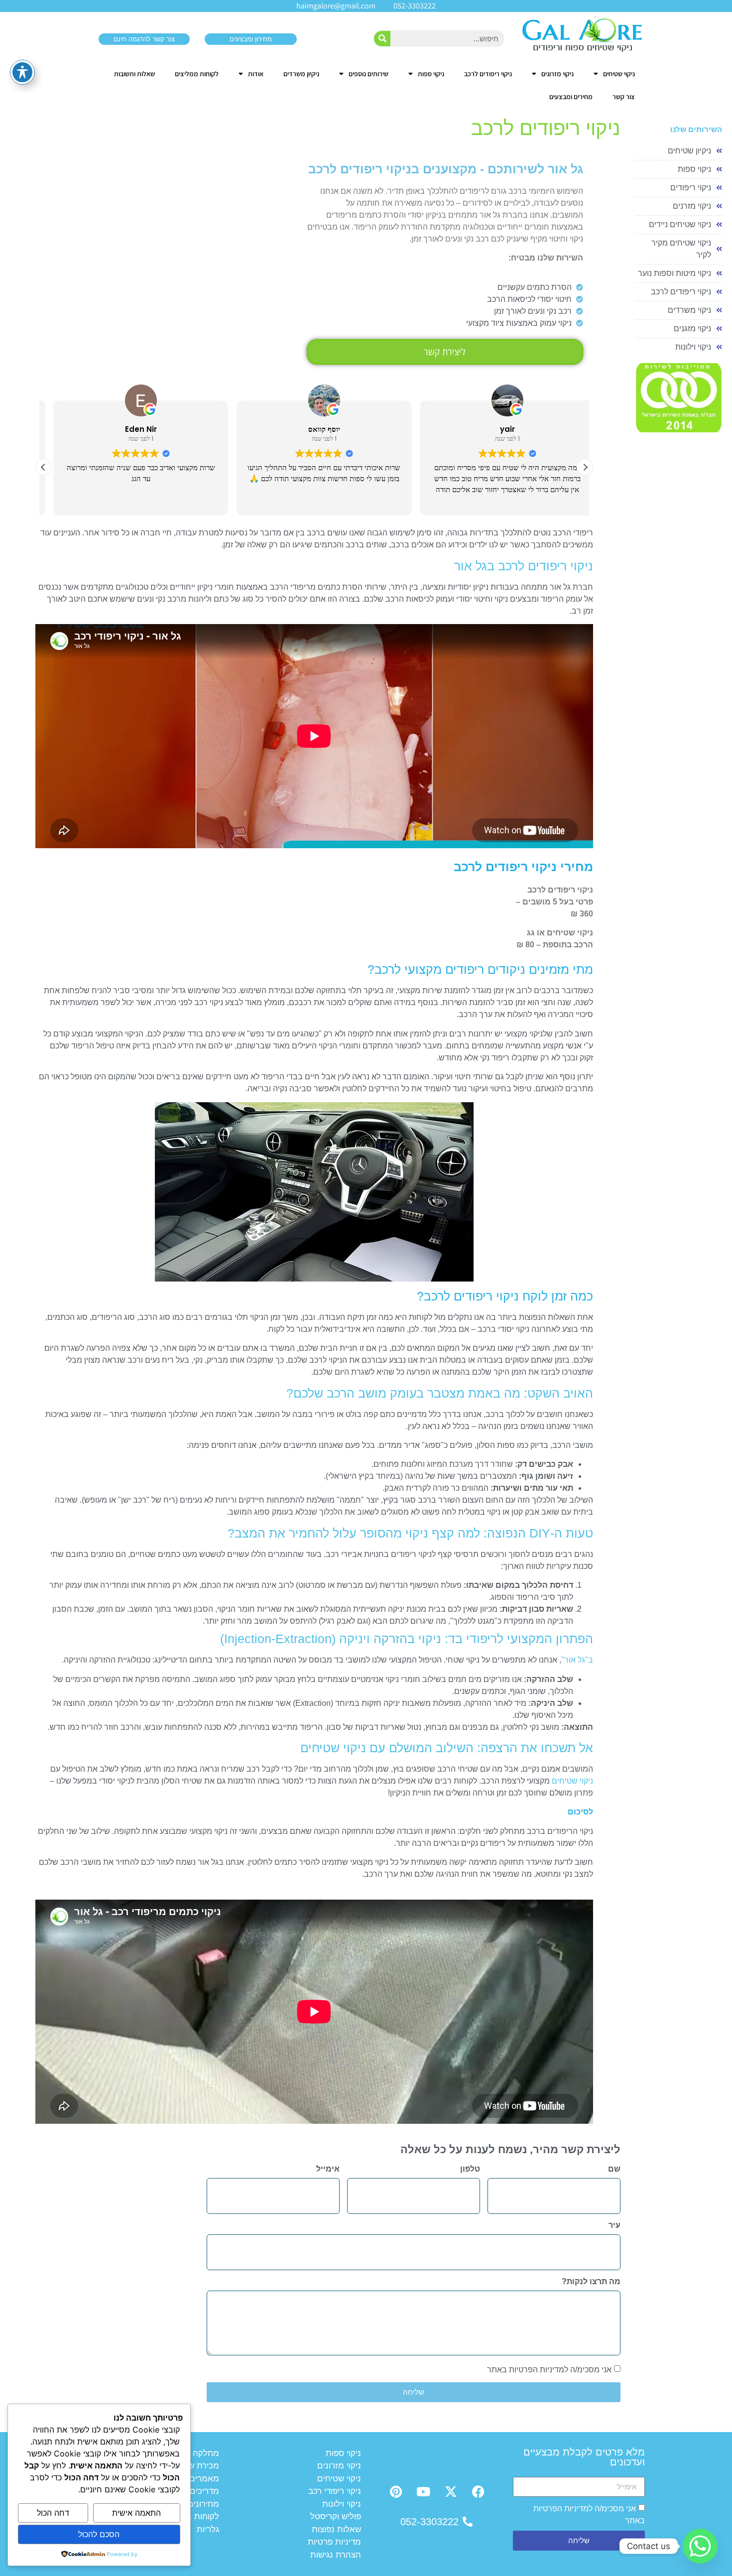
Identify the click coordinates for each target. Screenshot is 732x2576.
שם (614, 2169)
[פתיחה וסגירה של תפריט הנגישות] (22, 72)
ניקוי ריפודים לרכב (488, 74)
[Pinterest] (396, 2492)
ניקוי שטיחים (619, 74)
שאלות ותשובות (134, 74)
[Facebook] (478, 2492)
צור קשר (624, 97)
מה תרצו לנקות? (591, 2282)
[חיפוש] (382, 39)
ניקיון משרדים (301, 74)
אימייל (328, 2169)
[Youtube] (423, 2492)
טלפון (470, 2169)
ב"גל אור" (577, 1660)
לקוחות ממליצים (197, 74)
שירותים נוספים (368, 74)
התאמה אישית (136, 2513)
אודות (256, 74)
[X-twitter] (451, 2492)
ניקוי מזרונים (557, 74)
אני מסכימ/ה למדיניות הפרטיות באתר (549, 2370)
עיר (614, 2225)
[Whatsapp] (700, 2546)
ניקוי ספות (431, 74)
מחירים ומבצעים (571, 97)
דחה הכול (53, 2513)
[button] (585, 467)
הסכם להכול (99, 2534)
